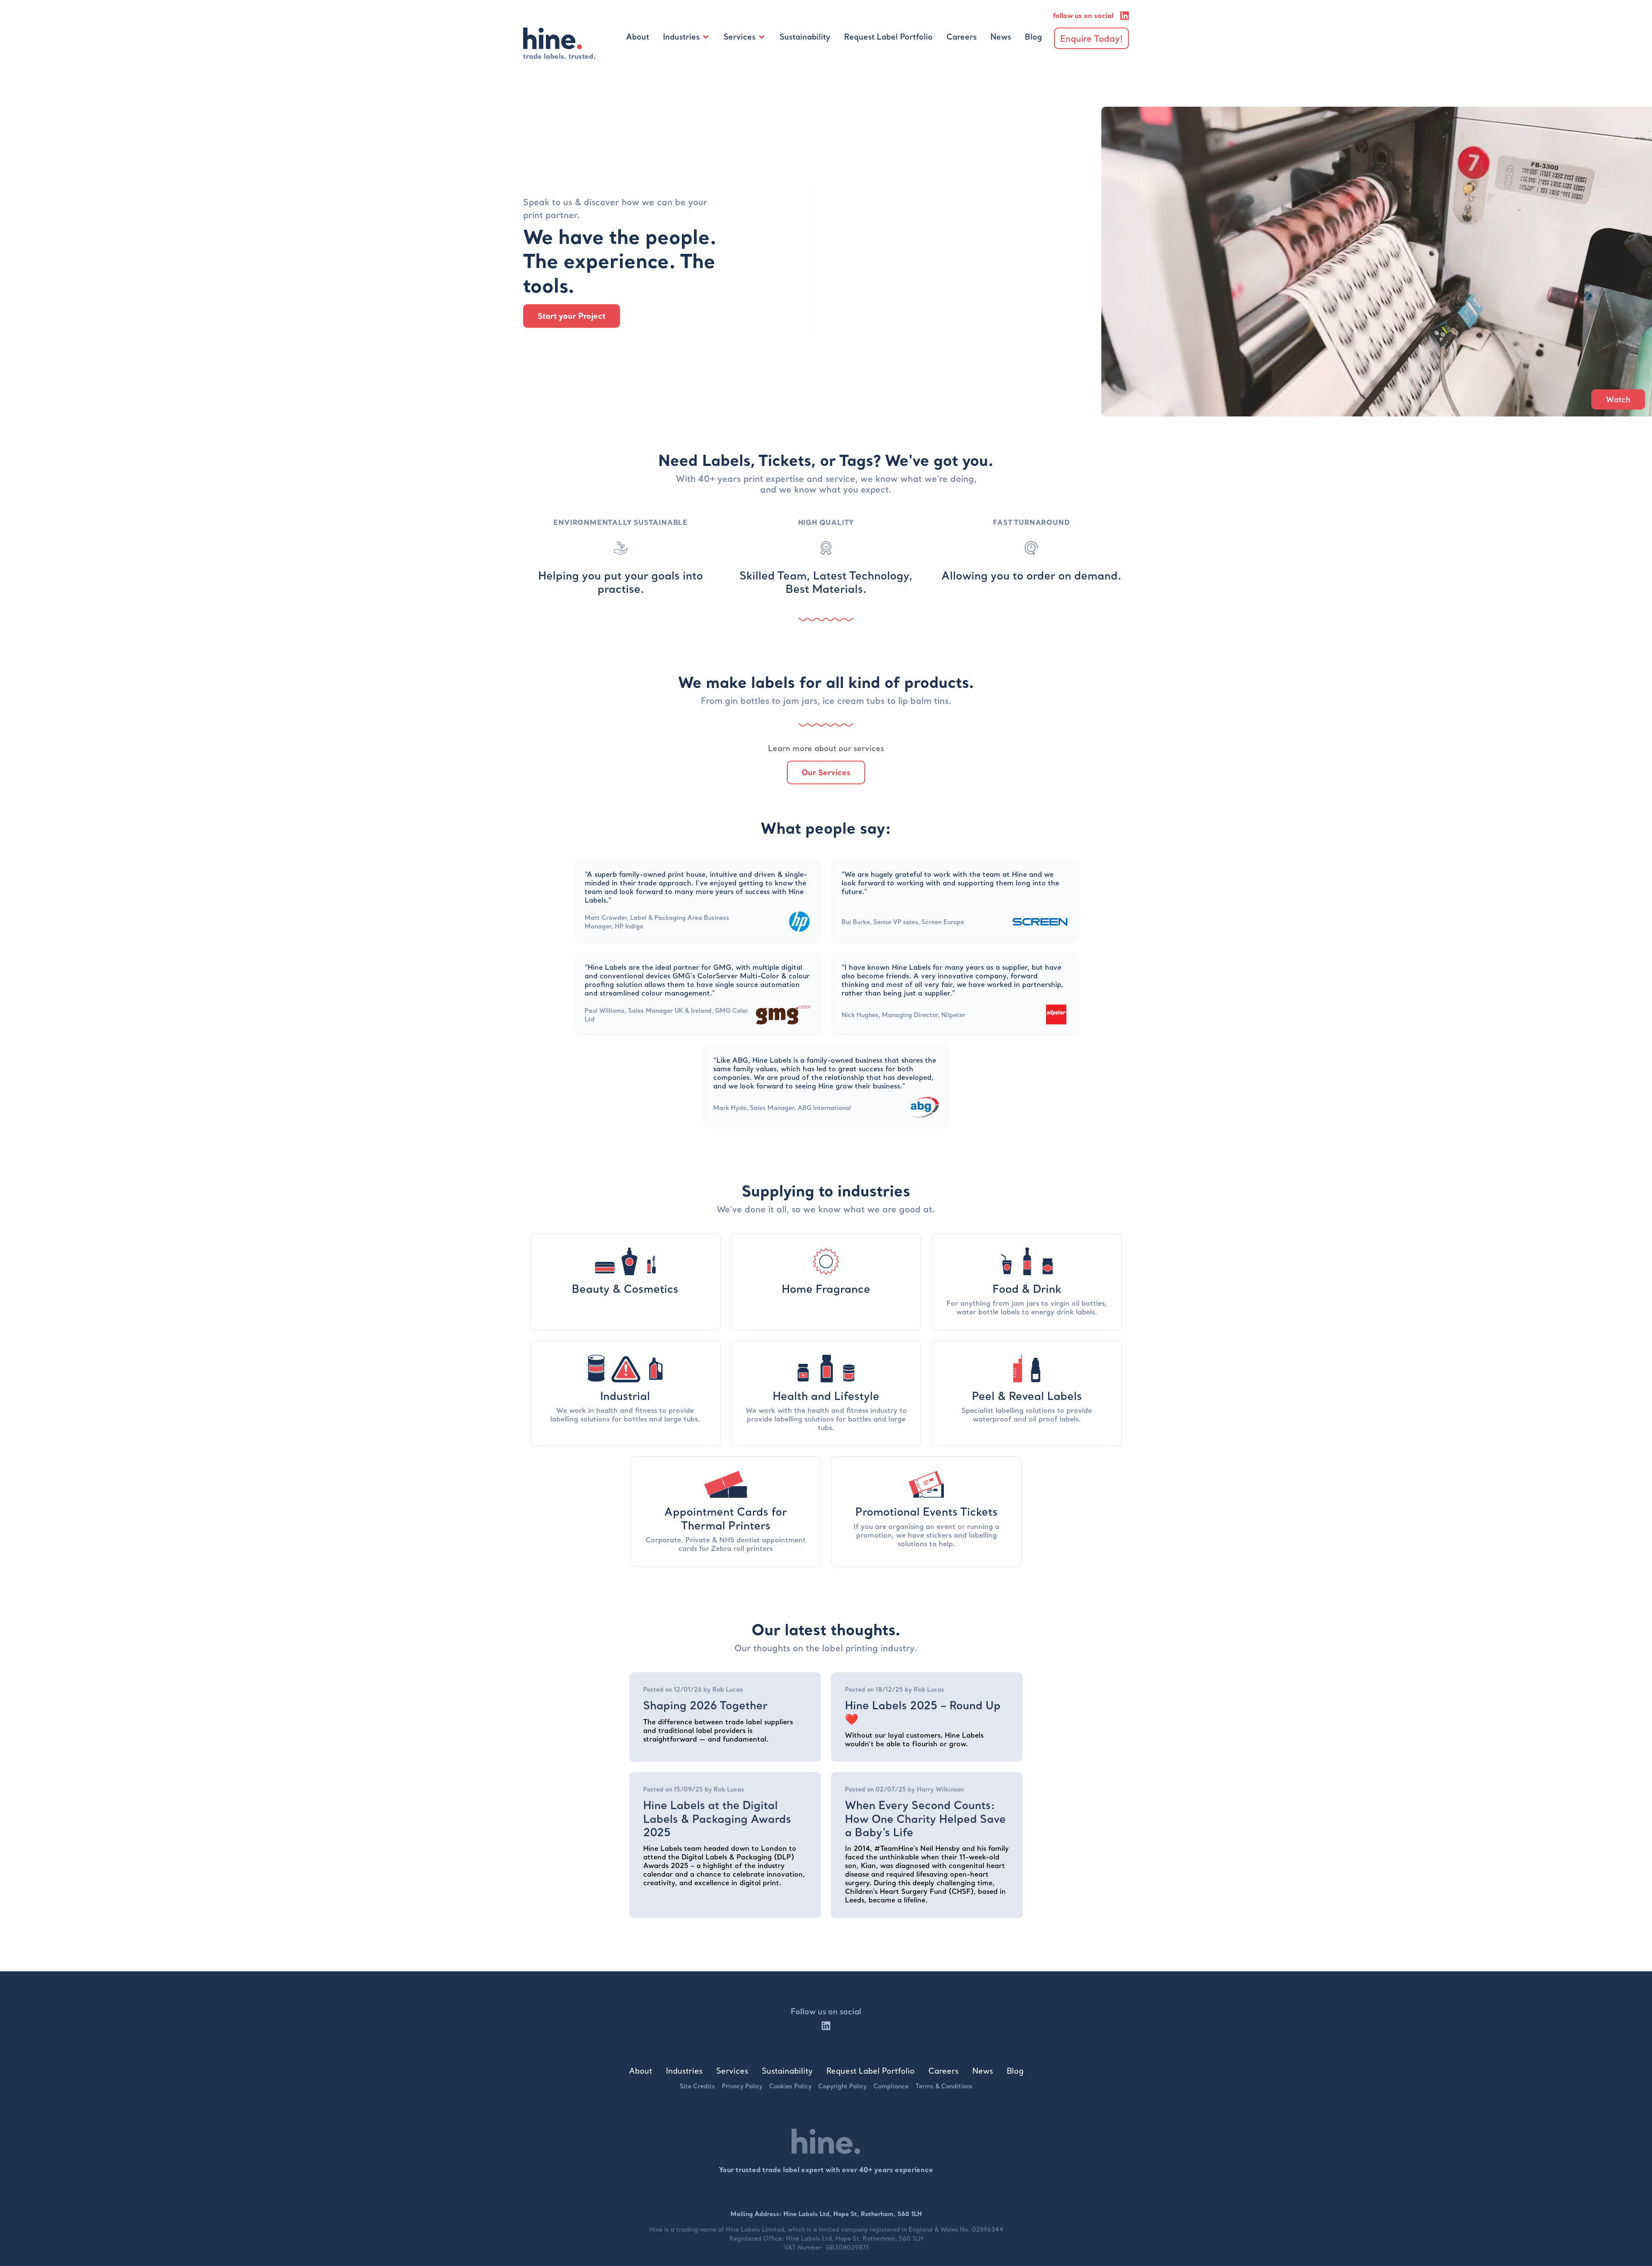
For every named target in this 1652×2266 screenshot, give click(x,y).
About (638, 37)
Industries (681, 37)
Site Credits (697, 2086)
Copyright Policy (842, 2086)
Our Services (826, 772)
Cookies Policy (790, 2086)
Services (740, 37)
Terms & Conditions (944, 2086)
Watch (1618, 399)
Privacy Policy (742, 2086)
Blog (1033, 37)
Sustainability (805, 37)
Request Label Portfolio (888, 37)
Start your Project (572, 316)
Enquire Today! (1091, 38)
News (1001, 37)
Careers (962, 37)
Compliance (891, 2086)
